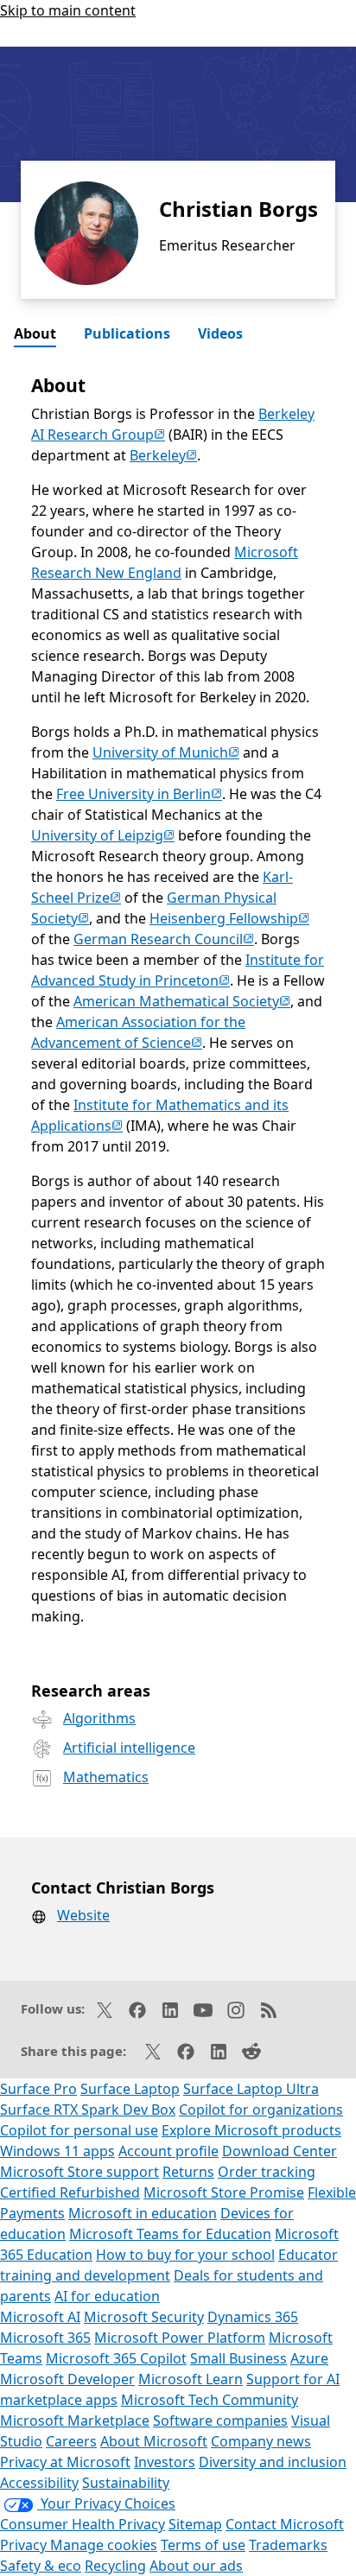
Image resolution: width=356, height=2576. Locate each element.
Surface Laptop (130, 2089)
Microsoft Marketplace (75, 2421)
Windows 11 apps (57, 2151)
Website (83, 1915)
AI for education (107, 2296)
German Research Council (164, 939)
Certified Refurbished (70, 2192)
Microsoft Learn (191, 2379)
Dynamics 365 (253, 2317)
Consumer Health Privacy (83, 2524)
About (35, 333)
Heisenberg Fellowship (229, 918)
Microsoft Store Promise (224, 2192)
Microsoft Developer (67, 2379)
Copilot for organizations (261, 2110)
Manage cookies (104, 2545)
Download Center (280, 2151)
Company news (261, 2441)
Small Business (238, 2358)
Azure (309, 2358)
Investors (165, 2462)
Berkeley (163, 455)
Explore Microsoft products (251, 2130)
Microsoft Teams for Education (170, 2234)
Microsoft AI (40, 2317)
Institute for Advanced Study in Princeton (178, 970)
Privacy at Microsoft (65, 2462)
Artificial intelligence (129, 1748)
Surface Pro (38, 2089)
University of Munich (166, 752)
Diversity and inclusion (273, 2462)
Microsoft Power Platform (180, 2338)
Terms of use (203, 2545)
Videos (220, 333)
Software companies (220, 2421)
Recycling (115, 2566)
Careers (71, 2441)
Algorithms (99, 1718)
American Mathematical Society (182, 1001)
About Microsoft (154, 2441)
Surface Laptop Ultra (251, 2089)
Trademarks (288, 2545)
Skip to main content (68, 10)
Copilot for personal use (79, 2130)
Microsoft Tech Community (210, 2400)
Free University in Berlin (139, 794)
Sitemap (195, 2524)
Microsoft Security (144, 2317)
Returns (188, 2172)
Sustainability (126, 2483)
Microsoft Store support (79, 2172)
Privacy (25, 2545)
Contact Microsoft (285, 2524)
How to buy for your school (185, 2255)
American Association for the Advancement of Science (138, 1032)
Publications (127, 333)
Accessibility (39, 2483)
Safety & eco (41, 2566)
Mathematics (106, 1777)
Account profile (168, 2151)
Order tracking (267, 2172)
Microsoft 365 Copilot (116, 2358)
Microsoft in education (143, 2213)
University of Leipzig (103, 835)
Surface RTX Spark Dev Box (88, 2110)
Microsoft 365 (45, 2338)
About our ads (196, 2566)
